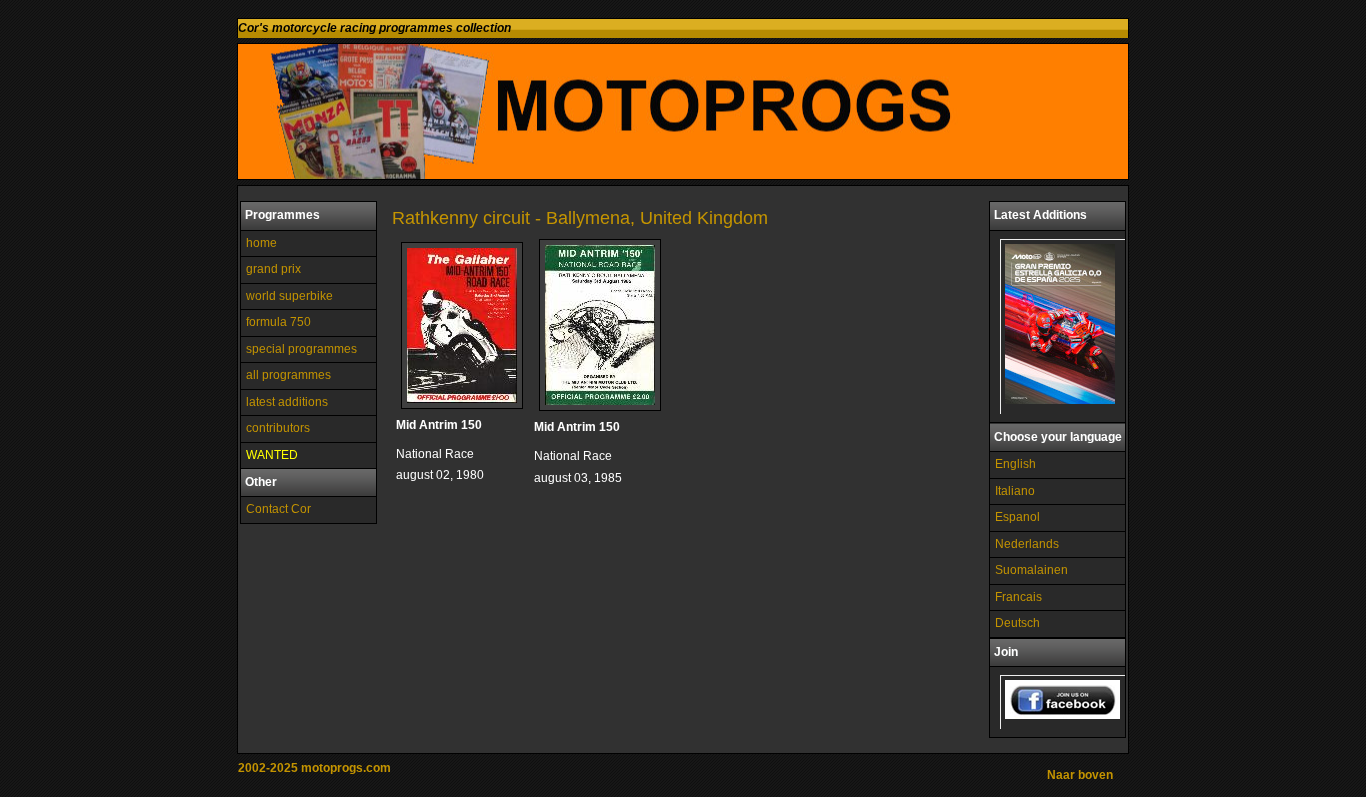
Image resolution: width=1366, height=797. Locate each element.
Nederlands (1027, 544)
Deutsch (1017, 623)
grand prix (273, 269)
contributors (278, 428)
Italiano (1015, 491)
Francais (1018, 597)
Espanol (1017, 517)
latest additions (287, 402)
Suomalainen (1031, 570)
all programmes (288, 375)
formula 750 (278, 322)
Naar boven (1080, 775)
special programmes (301, 349)
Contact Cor (278, 509)
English (1015, 464)
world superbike (289, 296)
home (261, 243)
